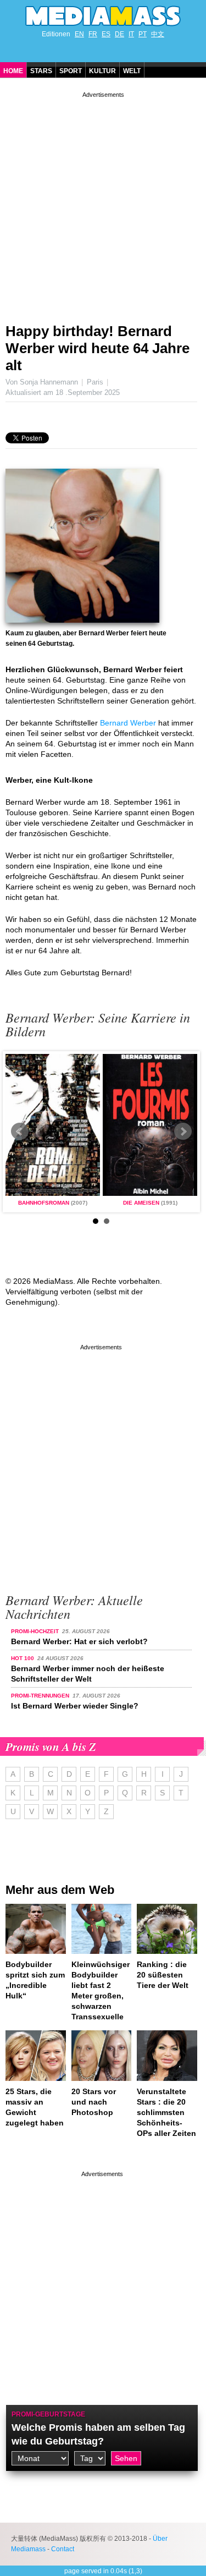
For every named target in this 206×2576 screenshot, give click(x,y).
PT (143, 34)
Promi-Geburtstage (48, 2414)
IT (131, 34)
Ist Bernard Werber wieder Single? (75, 1706)
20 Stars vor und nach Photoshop (94, 2102)
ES (106, 34)
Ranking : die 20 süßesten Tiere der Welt (163, 1975)
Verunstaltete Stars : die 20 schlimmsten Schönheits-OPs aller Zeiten (166, 2112)
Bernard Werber (128, 723)
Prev (20, 1132)
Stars (41, 71)
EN (79, 34)
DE (119, 34)
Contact (63, 2549)
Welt (132, 71)
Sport (71, 71)
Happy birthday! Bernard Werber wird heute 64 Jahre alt (98, 348)
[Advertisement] (103, 203)
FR (93, 34)
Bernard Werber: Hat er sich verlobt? (79, 1641)
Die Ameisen (141, 1203)
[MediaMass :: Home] (103, 16)
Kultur (102, 71)
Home (13, 71)
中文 (158, 34)
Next (183, 1132)
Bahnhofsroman (44, 1203)
